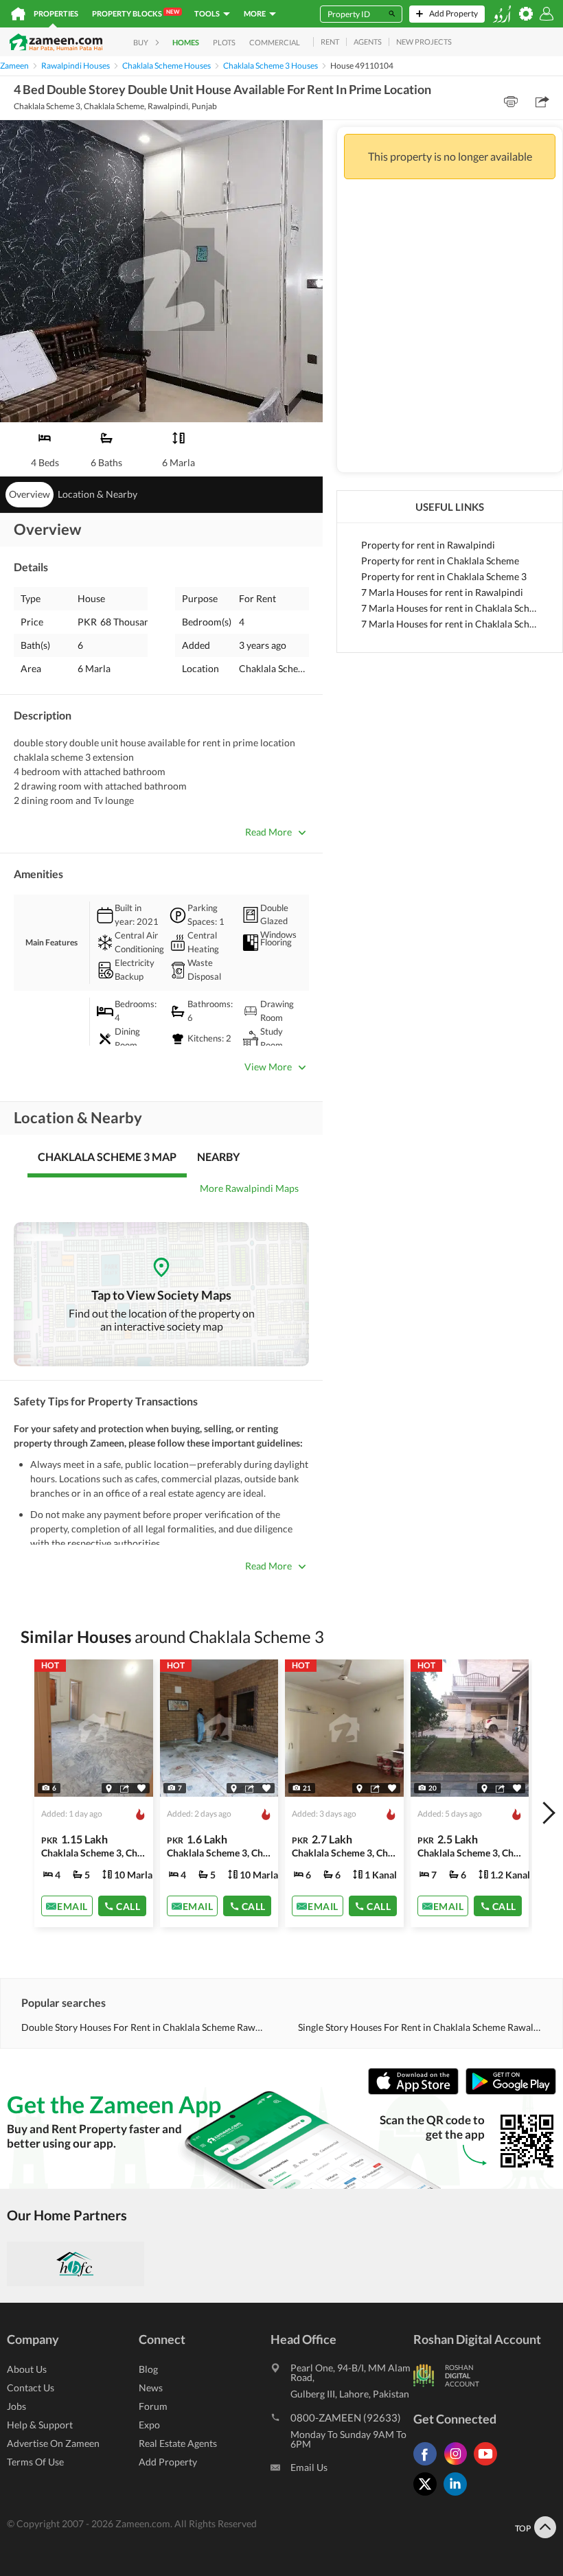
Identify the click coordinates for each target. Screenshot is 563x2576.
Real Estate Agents (178, 2443)
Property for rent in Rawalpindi (428, 545)
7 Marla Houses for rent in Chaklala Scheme (450, 608)
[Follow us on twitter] (428, 2495)
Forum (153, 2406)
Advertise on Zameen (53, 2443)
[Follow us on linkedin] (459, 2495)
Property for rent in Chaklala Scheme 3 (444, 576)
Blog (148, 2369)
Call (128, 1906)
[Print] (511, 102)
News (151, 2388)
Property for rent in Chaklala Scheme (440, 561)
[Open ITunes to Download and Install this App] (417, 2092)
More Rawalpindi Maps (249, 1188)
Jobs (16, 2406)
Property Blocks (136, 13)
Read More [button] (268, 832)
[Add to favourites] (141, 1788)
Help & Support (40, 2425)
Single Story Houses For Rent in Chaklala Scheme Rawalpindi (420, 2027)
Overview (30, 494)
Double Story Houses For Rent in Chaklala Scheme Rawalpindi (143, 2027)
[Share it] (125, 1789)
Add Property (168, 2462)
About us (27, 2369)
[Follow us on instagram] (459, 2465)
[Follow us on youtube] (489, 2465)
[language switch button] (502, 14)
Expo (149, 2425)
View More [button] (268, 1067)
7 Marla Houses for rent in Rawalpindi (442, 592)
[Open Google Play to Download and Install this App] (511, 2092)
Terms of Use (35, 2462)
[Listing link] (94, 1793)
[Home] (18, 14)
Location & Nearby (97, 494)
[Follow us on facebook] (428, 2465)
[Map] (109, 1789)
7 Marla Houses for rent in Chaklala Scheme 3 (450, 624)
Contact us (31, 2388)
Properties (56, 13)
